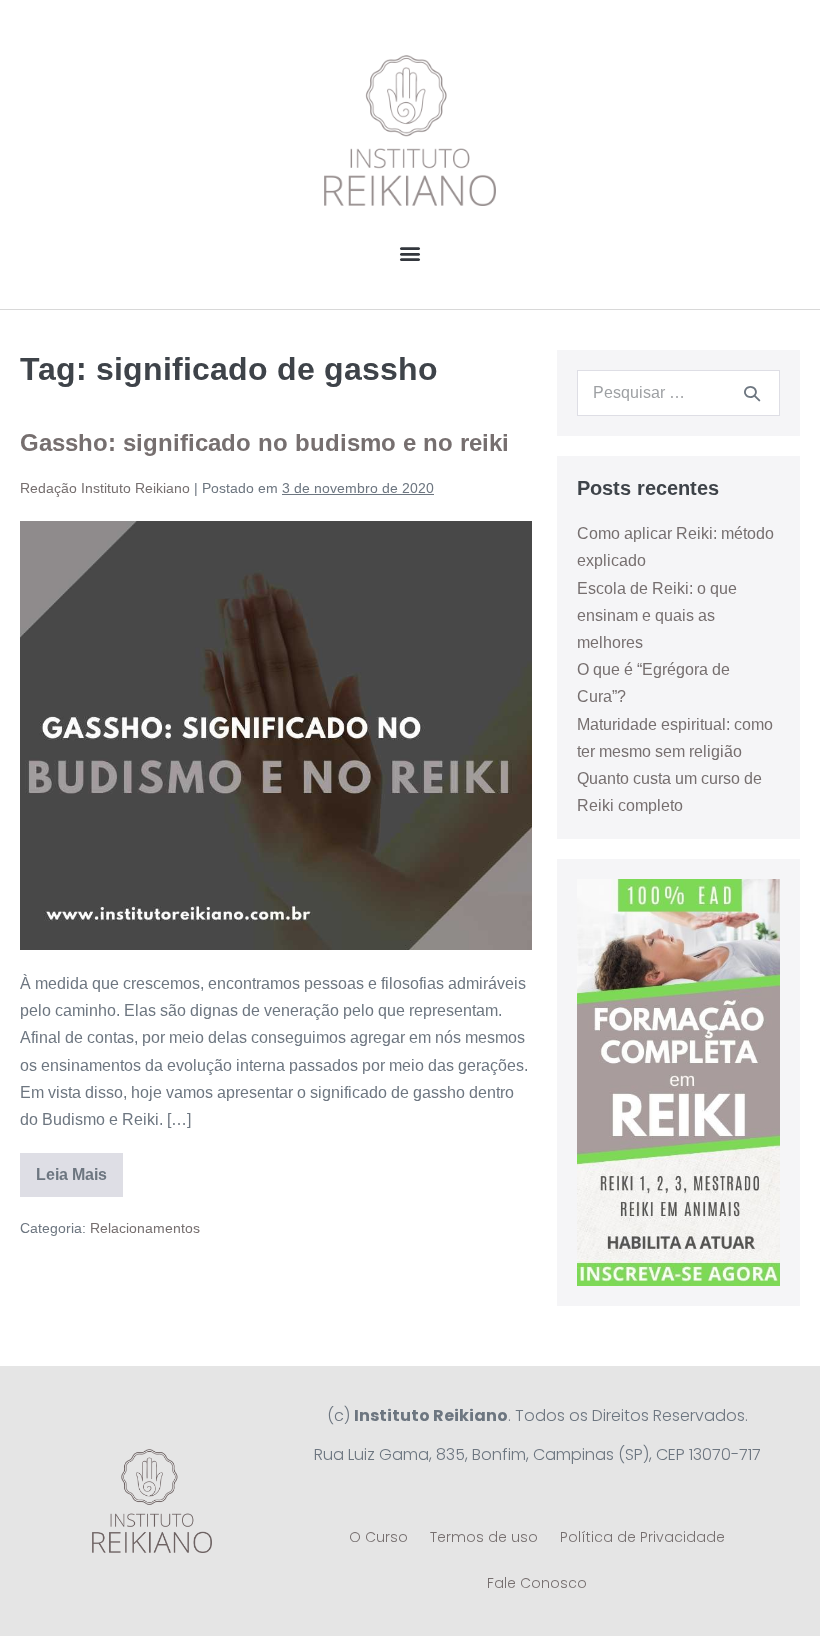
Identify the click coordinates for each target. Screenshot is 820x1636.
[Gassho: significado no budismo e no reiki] (276, 735)
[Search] (752, 393)
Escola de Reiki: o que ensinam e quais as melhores (657, 615)
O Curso (378, 1537)
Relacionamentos (145, 1228)
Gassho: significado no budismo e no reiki (264, 442)
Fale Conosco (537, 1583)
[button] (410, 252)
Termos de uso (484, 1537)
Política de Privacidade (642, 1537)
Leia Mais (79, 1168)
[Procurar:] (678, 392)
